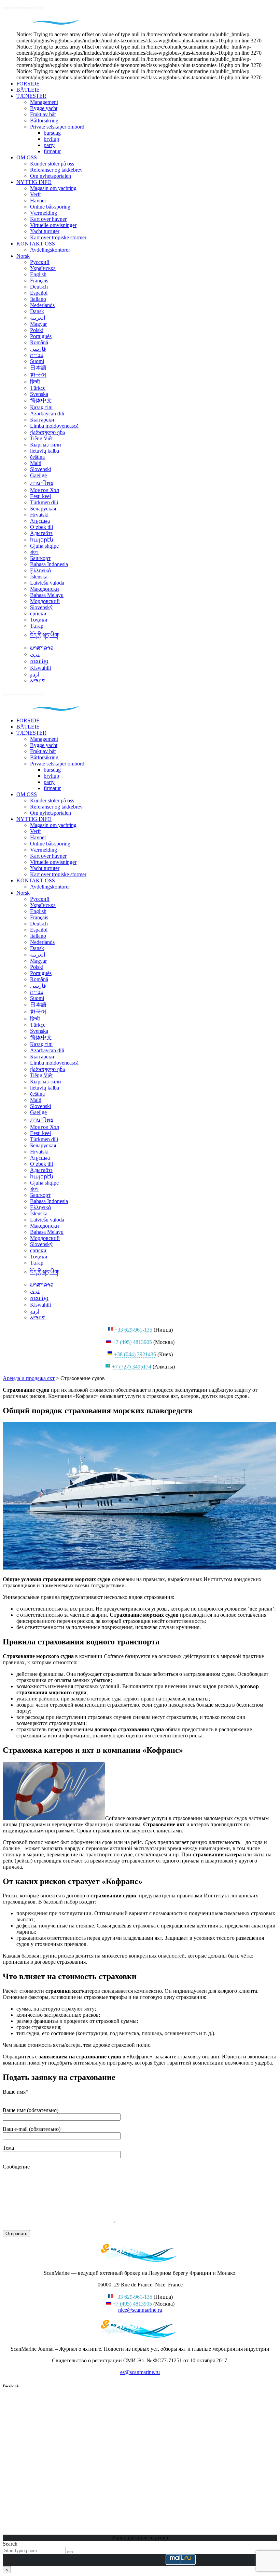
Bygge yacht (44, 108)
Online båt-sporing (50, 207)
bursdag (52, 133)
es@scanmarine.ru (140, 2372)
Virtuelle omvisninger (53, 225)
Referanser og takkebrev (56, 170)
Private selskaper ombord (57, 127)
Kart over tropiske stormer (58, 237)
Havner (38, 201)
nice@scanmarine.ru (140, 2310)
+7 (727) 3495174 (132, 1367)
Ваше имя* (16, 2092)
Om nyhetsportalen (51, 176)
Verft (35, 194)
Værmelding (44, 213)
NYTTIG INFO (34, 182)
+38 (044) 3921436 (135, 1354)
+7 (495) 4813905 (132, 1342)
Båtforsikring (44, 121)
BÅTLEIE (28, 90)
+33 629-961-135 (133, 1330)
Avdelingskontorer (50, 250)
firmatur (52, 151)
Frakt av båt (43, 114)
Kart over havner (48, 219)
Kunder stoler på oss (52, 164)
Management (44, 102)
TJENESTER (31, 96)
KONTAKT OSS (36, 244)
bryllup (51, 139)
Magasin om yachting (53, 188)
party (49, 145)
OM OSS (27, 157)
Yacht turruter (45, 231)
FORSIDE (28, 84)
